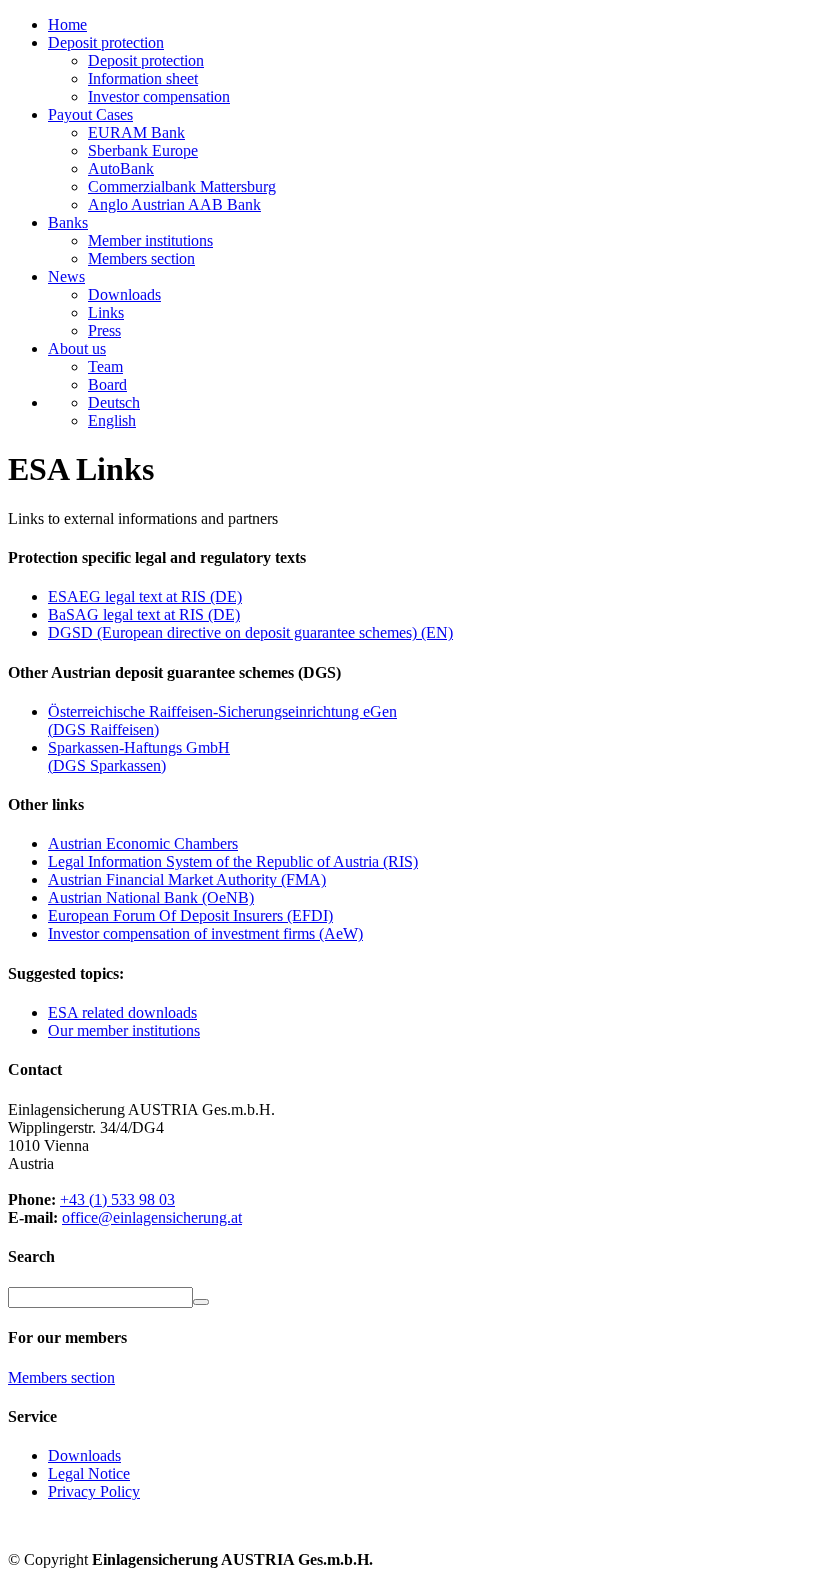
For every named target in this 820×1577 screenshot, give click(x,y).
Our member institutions (124, 1030)
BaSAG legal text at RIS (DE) (144, 614)
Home (67, 24)
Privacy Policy (94, 1491)
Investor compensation (159, 96)
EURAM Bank (136, 132)
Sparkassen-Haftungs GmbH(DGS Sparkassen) (139, 756)
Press (104, 330)
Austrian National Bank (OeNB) (151, 897)
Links (106, 312)
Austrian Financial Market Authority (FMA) (187, 879)
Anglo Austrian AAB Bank (174, 204)
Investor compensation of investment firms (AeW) (205, 933)
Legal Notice (89, 1473)
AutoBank (121, 168)
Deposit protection (146, 60)
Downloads (124, 294)
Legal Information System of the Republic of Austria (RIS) (233, 861)
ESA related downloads (122, 1012)
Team (105, 366)
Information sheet (143, 78)
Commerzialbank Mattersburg (182, 186)
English (112, 420)
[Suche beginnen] (201, 1302)
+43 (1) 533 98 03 (117, 1199)
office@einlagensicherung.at (152, 1217)
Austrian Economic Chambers (143, 843)
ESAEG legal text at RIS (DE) (145, 596)
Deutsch (114, 402)
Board (107, 384)
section (61, 1377)
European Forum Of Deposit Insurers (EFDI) (190, 915)
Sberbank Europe (143, 150)
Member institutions (150, 240)
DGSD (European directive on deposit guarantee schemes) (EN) (250, 632)
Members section (141, 258)
